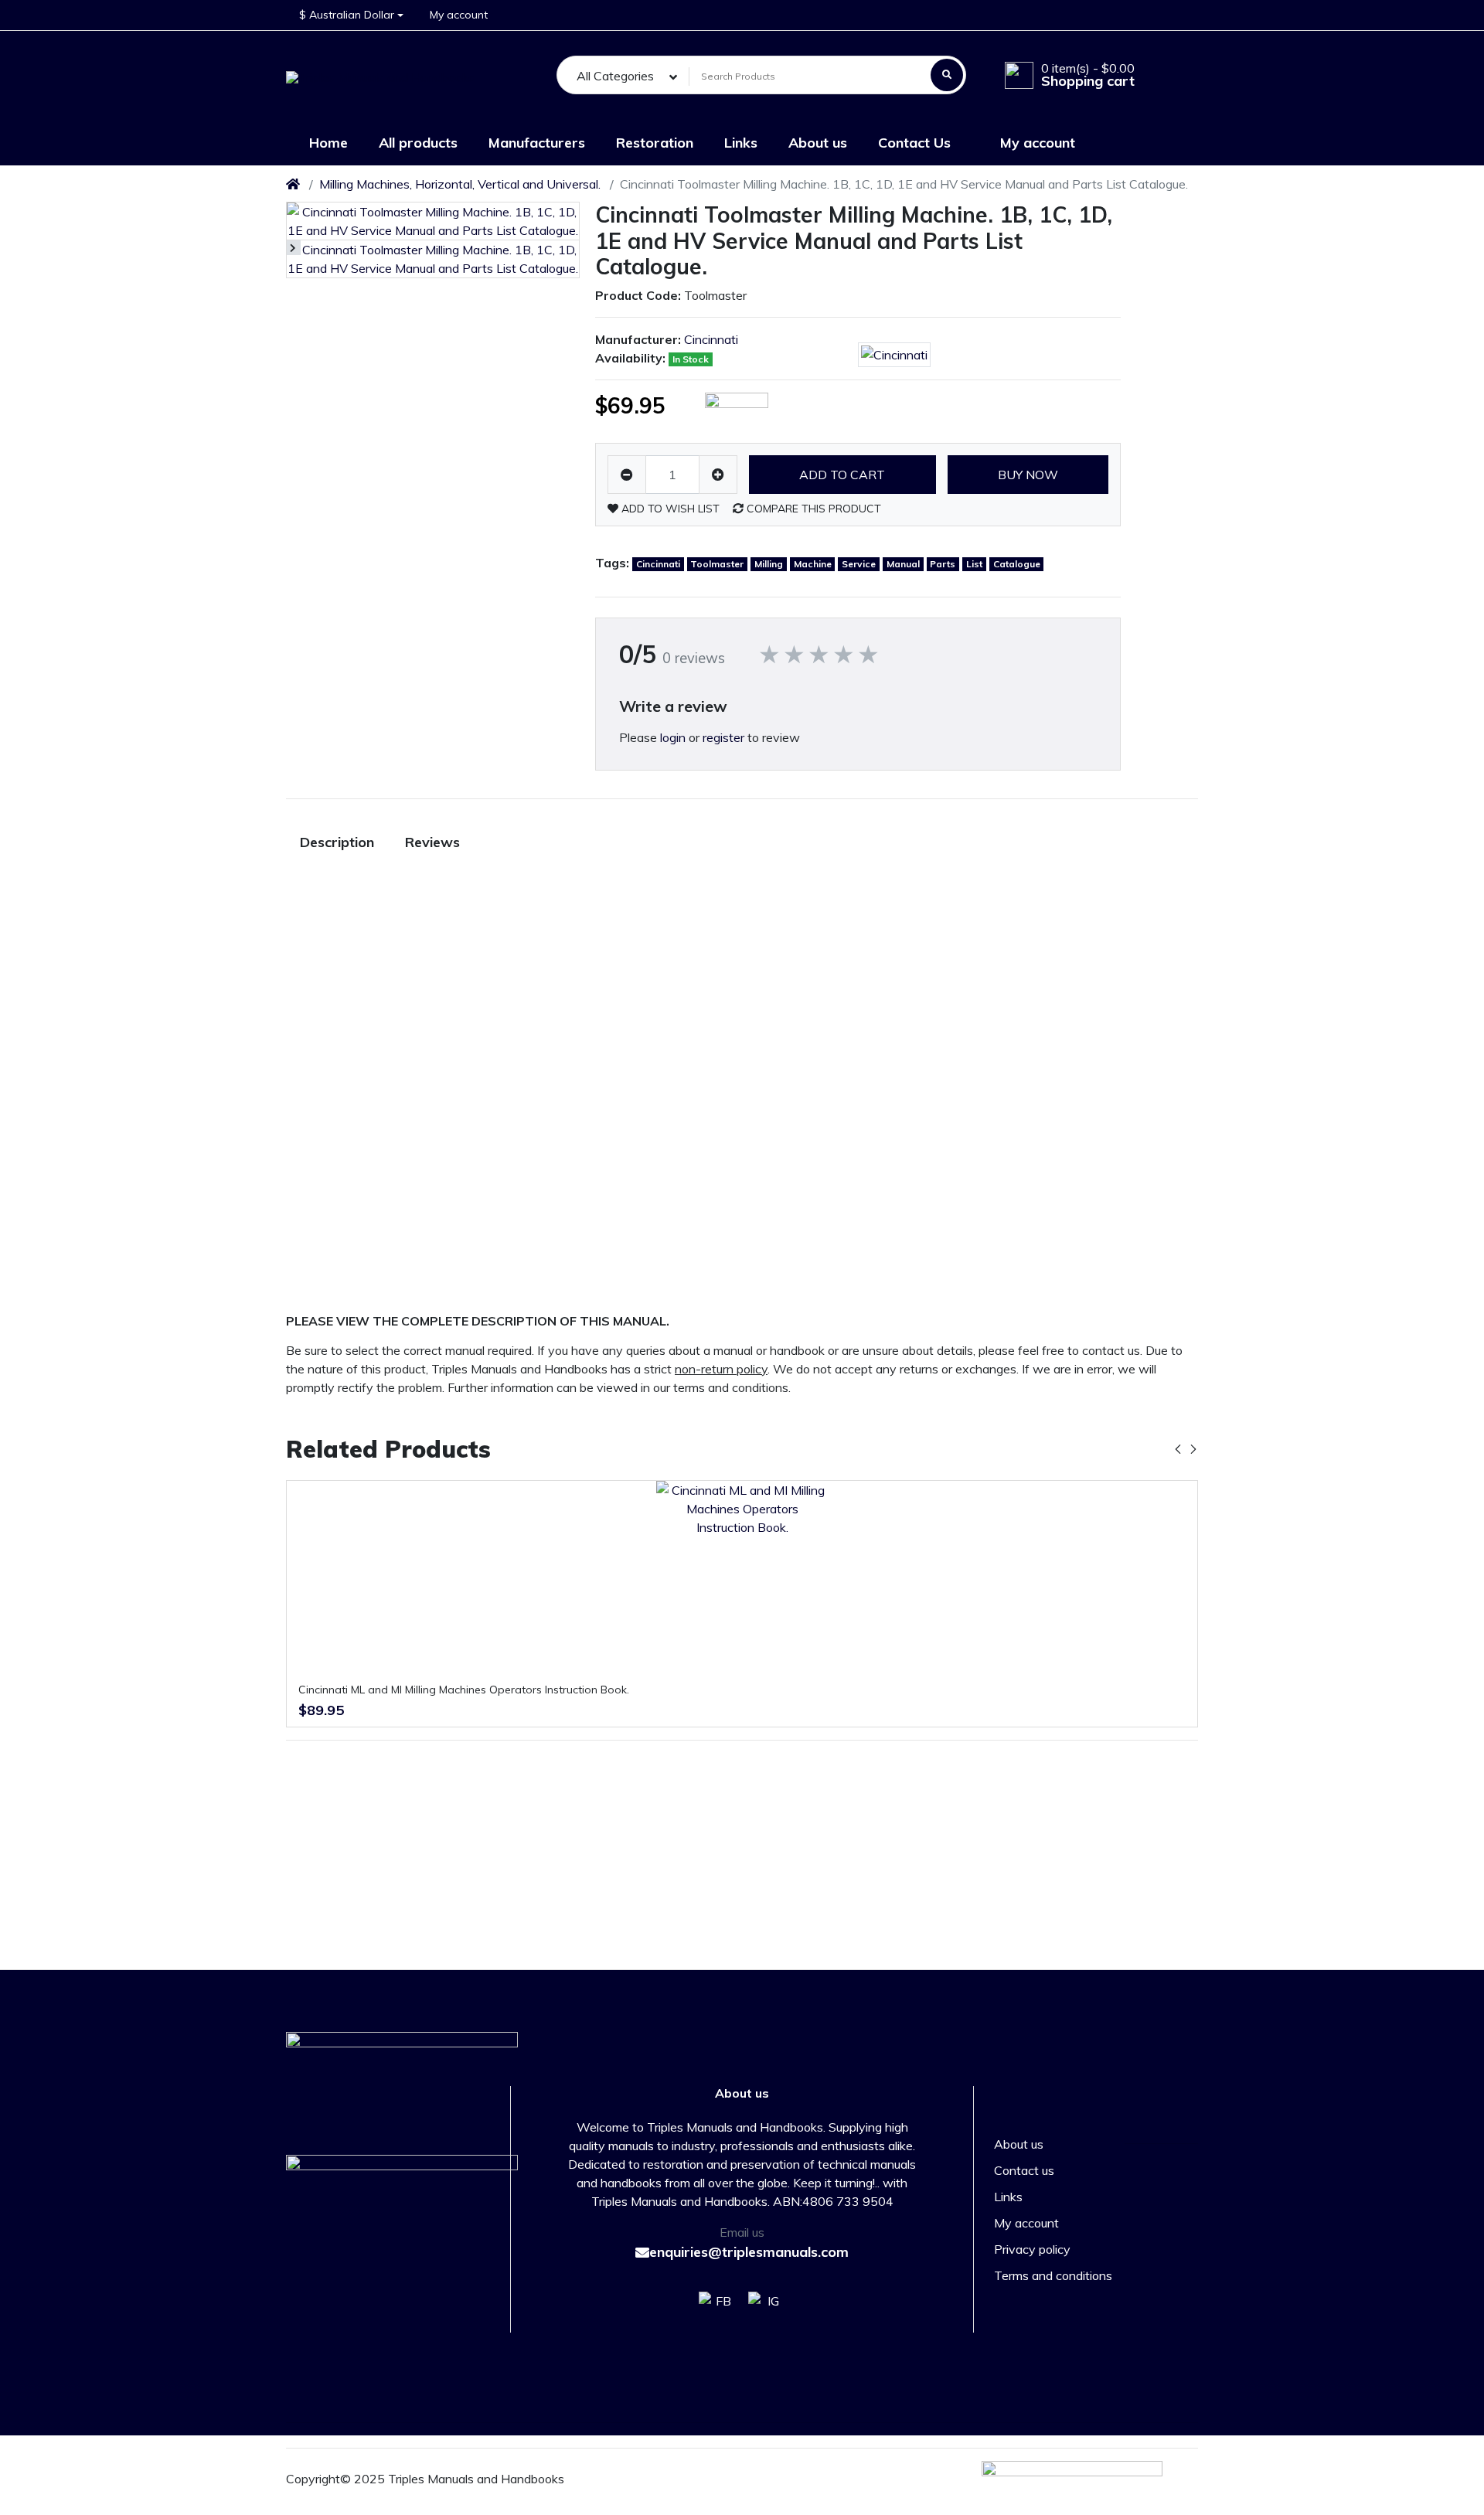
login (673, 737)
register (723, 737)
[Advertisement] (1128, 1059)
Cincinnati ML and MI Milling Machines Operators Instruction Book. (464, 1690)
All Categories (615, 76)
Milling (769, 564)
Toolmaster (717, 564)
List (974, 564)
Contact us (1024, 2170)
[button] (351, 15)
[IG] (770, 2310)
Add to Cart (842, 475)
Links (1008, 2197)
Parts (943, 564)
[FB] (714, 2310)
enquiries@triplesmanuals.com (749, 2252)
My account (1026, 2223)
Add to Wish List (669, 509)
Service (859, 564)
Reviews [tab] (432, 842)
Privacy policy (1032, 2249)
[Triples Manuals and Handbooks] (380, 76)
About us (1019, 2144)
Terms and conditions (1053, 2275)
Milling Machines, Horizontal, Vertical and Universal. (460, 184)
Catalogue (1017, 564)
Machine (813, 564)
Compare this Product (812, 509)
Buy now (1028, 475)
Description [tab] (337, 842)
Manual (903, 564)
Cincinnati (711, 339)
